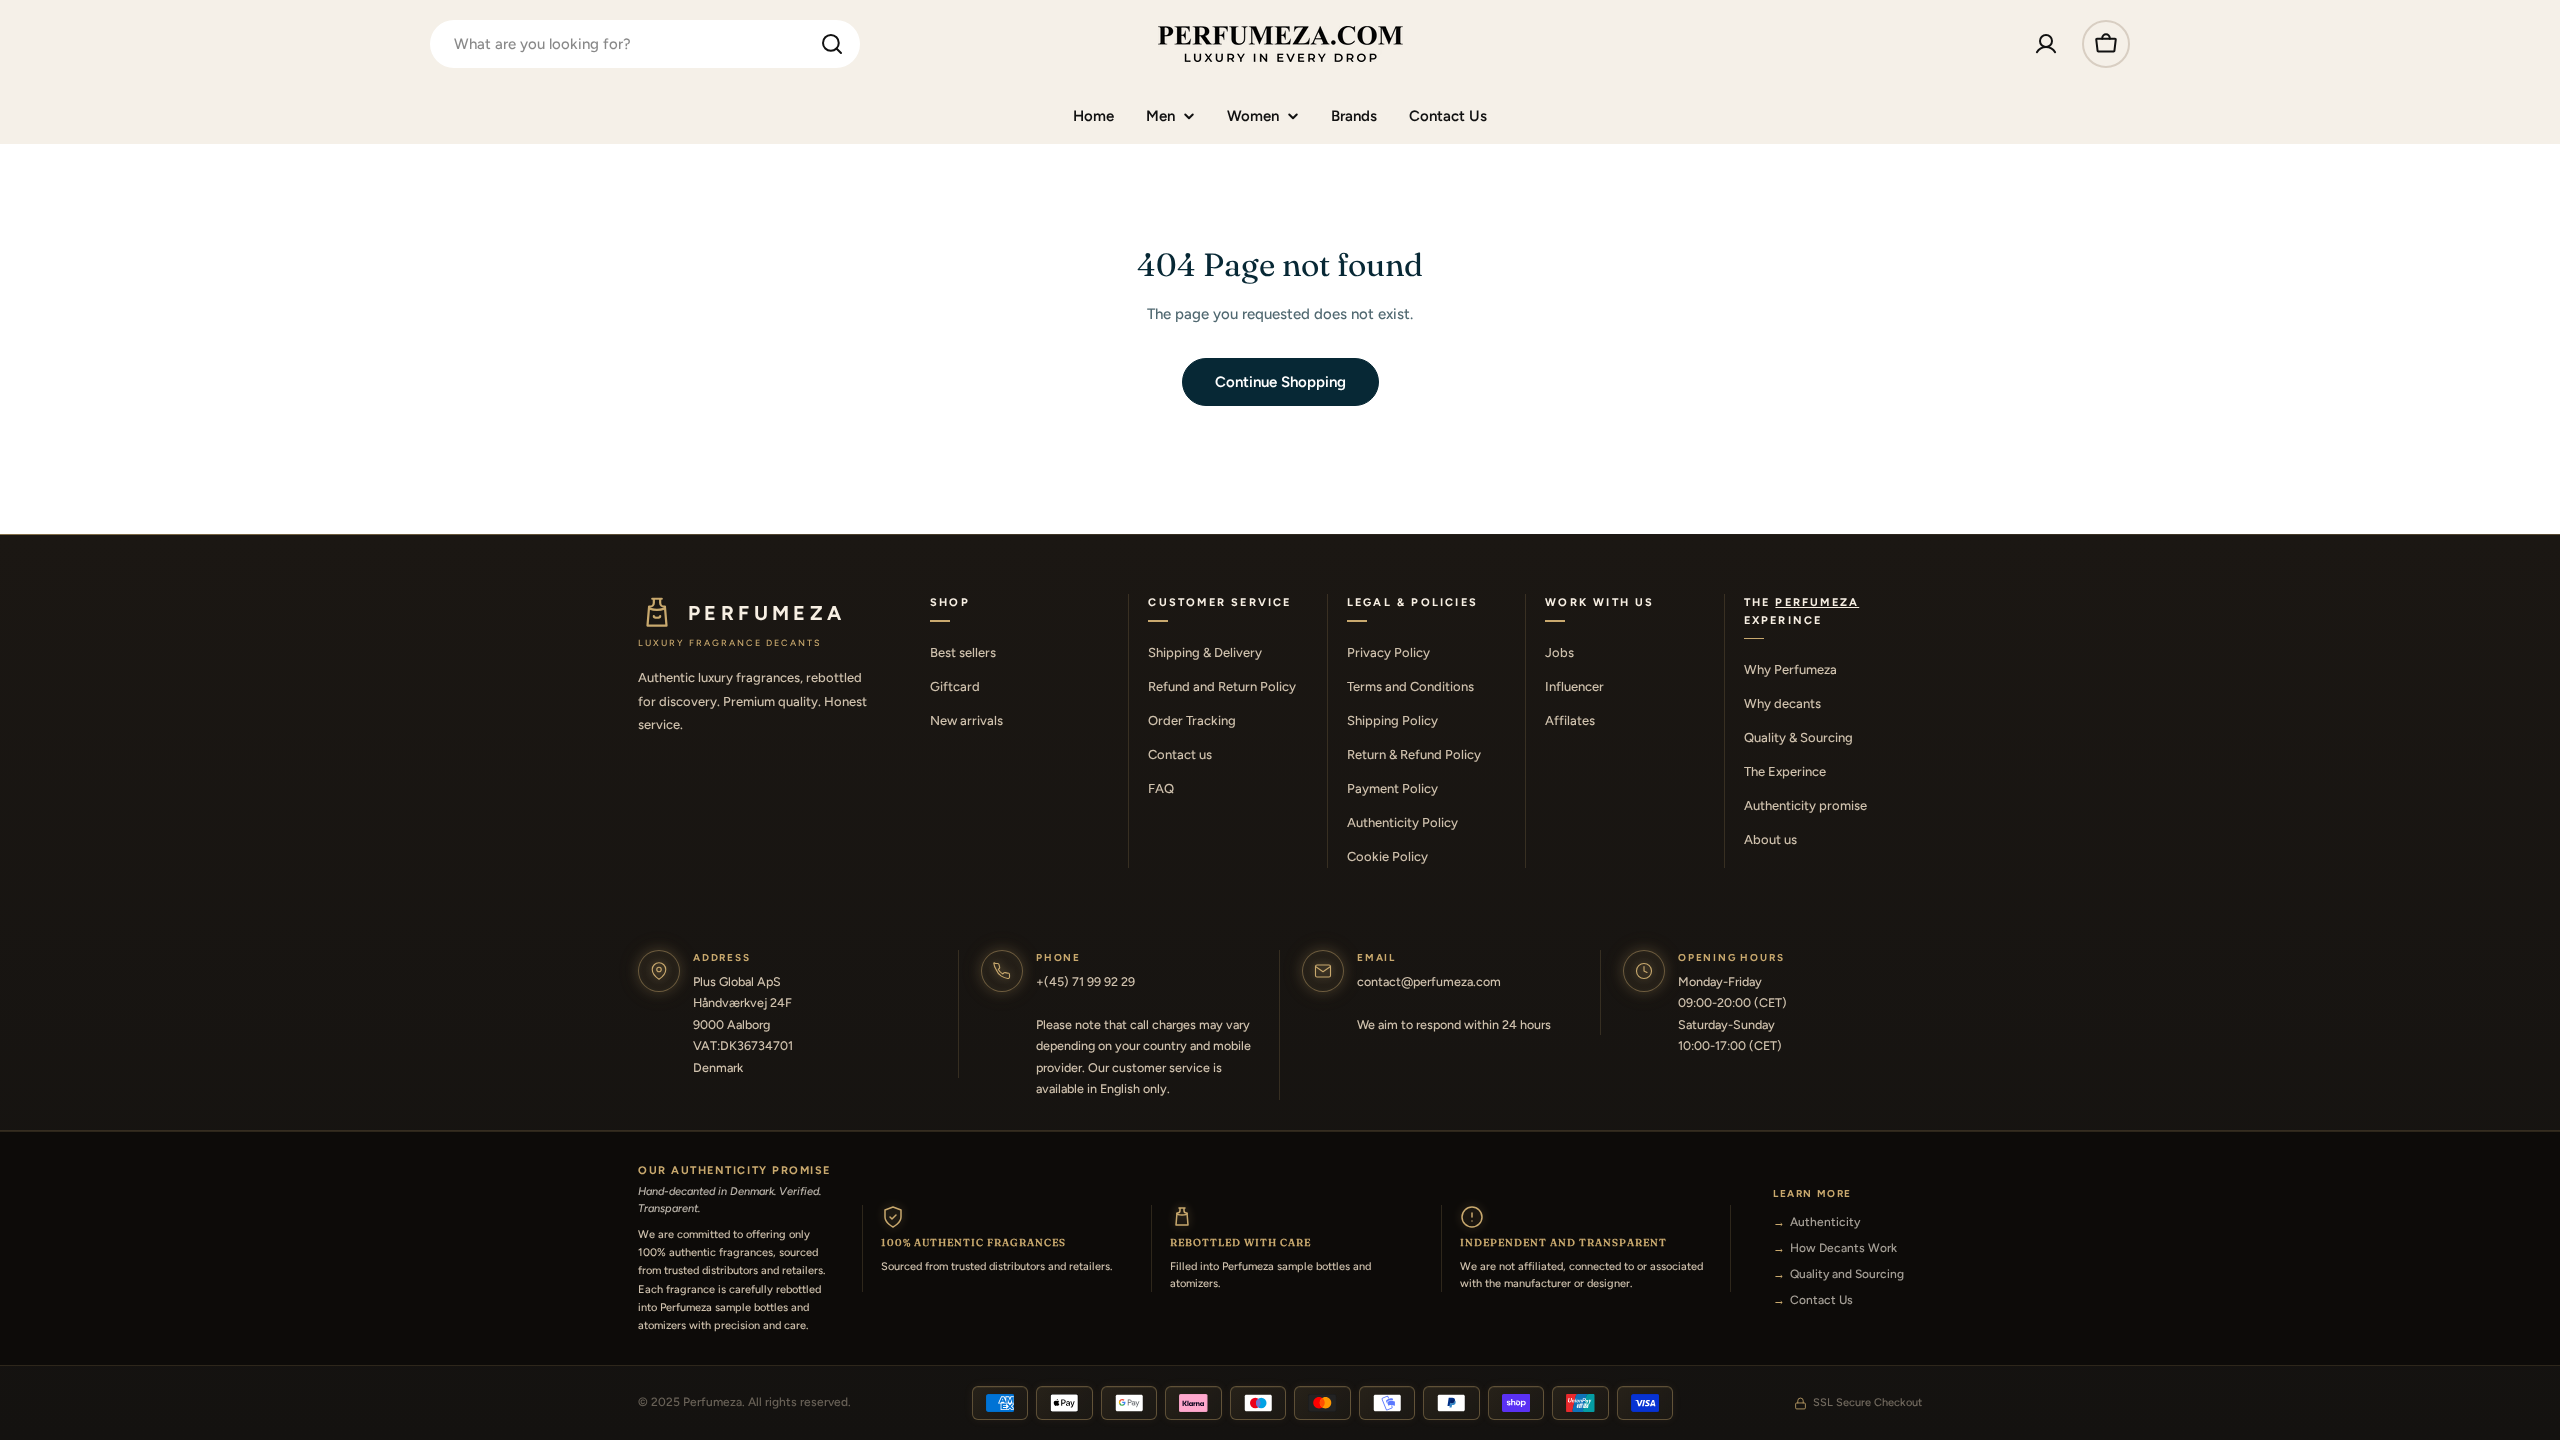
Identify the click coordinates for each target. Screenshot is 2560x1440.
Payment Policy (1392, 788)
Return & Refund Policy (1414, 754)
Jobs (1559, 652)
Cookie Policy (1387, 856)
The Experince (1785, 771)
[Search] (832, 44)
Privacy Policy (1388, 652)
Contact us (1180, 754)
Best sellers (963, 652)
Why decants (1782, 703)
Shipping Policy (1392, 720)
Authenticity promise (1805, 805)
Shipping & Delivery (1205, 652)
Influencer (1574, 686)
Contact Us (1821, 1300)
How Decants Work (1843, 1248)
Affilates (1570, 720)
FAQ (1161, 788)
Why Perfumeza (1790, 669)
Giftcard (955, 686)
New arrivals (966, 720)
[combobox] (645, 44)
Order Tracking (1192, 720)
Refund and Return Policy (1222, 686)
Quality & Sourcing (1798, 737)
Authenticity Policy (1402, 822)
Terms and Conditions (1410, 686)
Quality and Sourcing (1847, 1274)
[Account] (2046, 44)
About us (1770, 839)
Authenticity (1825, 1222)
